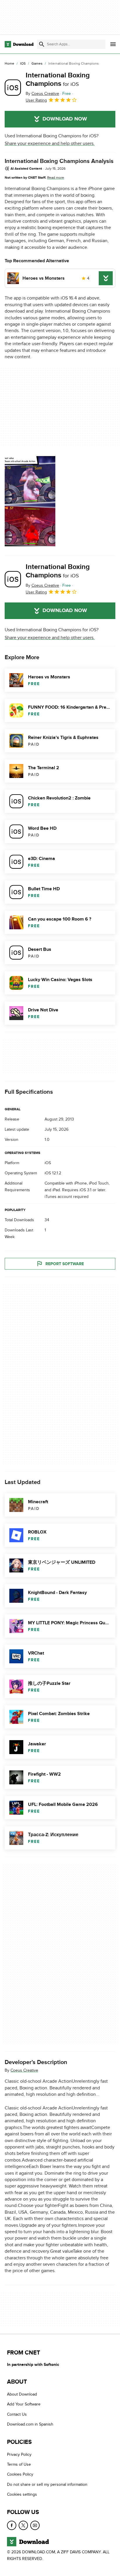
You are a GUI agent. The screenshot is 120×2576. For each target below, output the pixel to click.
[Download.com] (19, 44)
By (42, 94)
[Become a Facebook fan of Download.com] (12, 2525)
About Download (22, 2394)
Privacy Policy (19, 2454)
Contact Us (17, 2414)
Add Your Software (24, 2404)
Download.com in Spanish (30, 2424)
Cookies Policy (20, 2474)
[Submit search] (42, 44)
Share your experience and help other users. (50, 143)
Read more (56, 178)
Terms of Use (19, 2464)
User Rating (36, 100)
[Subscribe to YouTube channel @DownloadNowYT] (35, 2525)
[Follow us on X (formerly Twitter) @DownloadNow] (23, 2525)
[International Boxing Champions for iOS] (13, 88)
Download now (65, 119)
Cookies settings (22, 2494)
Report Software (65, 1264)
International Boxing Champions (58, 79)
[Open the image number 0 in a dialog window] (30, 501)
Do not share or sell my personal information (47, 2484)
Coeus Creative (24, 2071)
